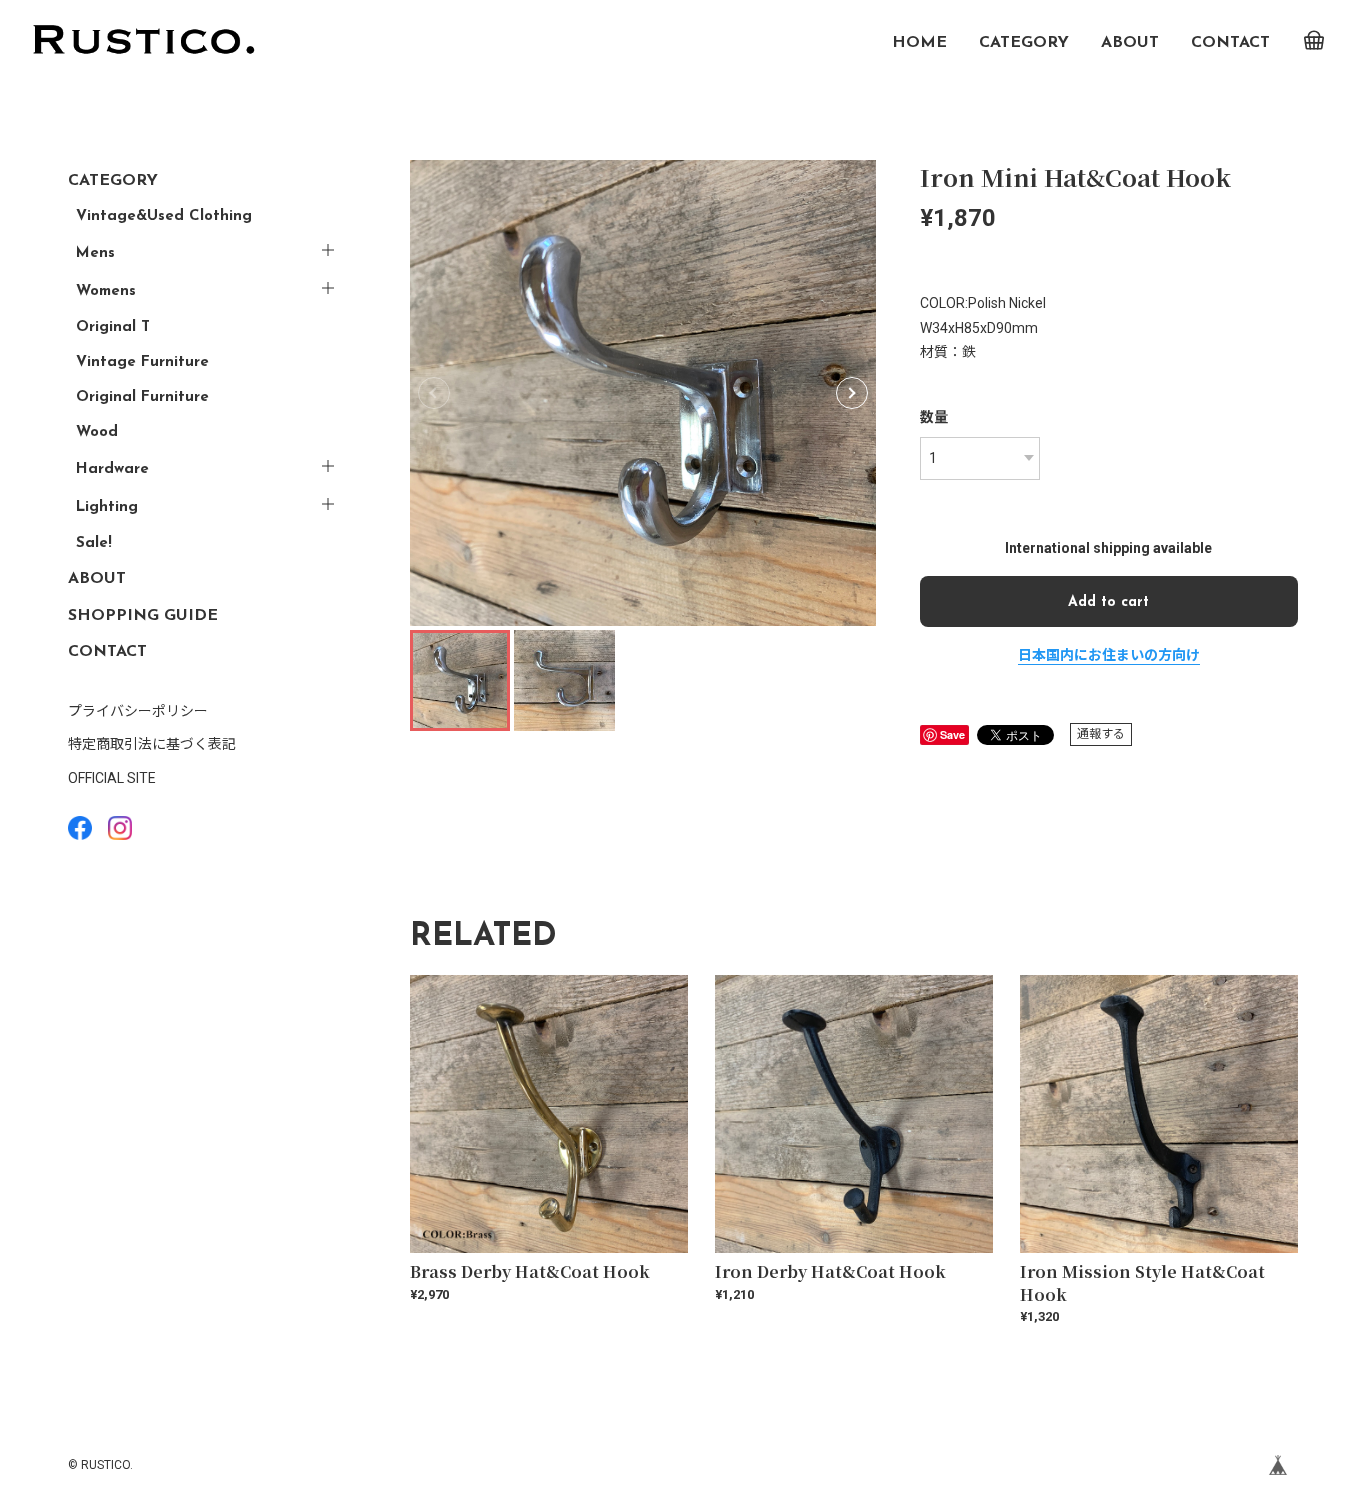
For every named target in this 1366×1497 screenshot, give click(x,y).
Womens (106, 291)
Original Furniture (142, 397)
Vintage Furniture (142, 362)
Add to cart (1108, 602)
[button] (852, 393)
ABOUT (1130, 43)
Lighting (107, 507)
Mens (95, 253)
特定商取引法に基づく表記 (152, 744)
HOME (919, 43)
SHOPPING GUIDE (143, 616)
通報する (1101, 734)
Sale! (94, 543)
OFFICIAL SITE (112, 778)
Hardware (112, 469)
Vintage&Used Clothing (164, 216)
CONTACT (1230, 43)
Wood (97, 432)
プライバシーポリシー (138, 711)
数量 (934, 417)
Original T (113, 327)
